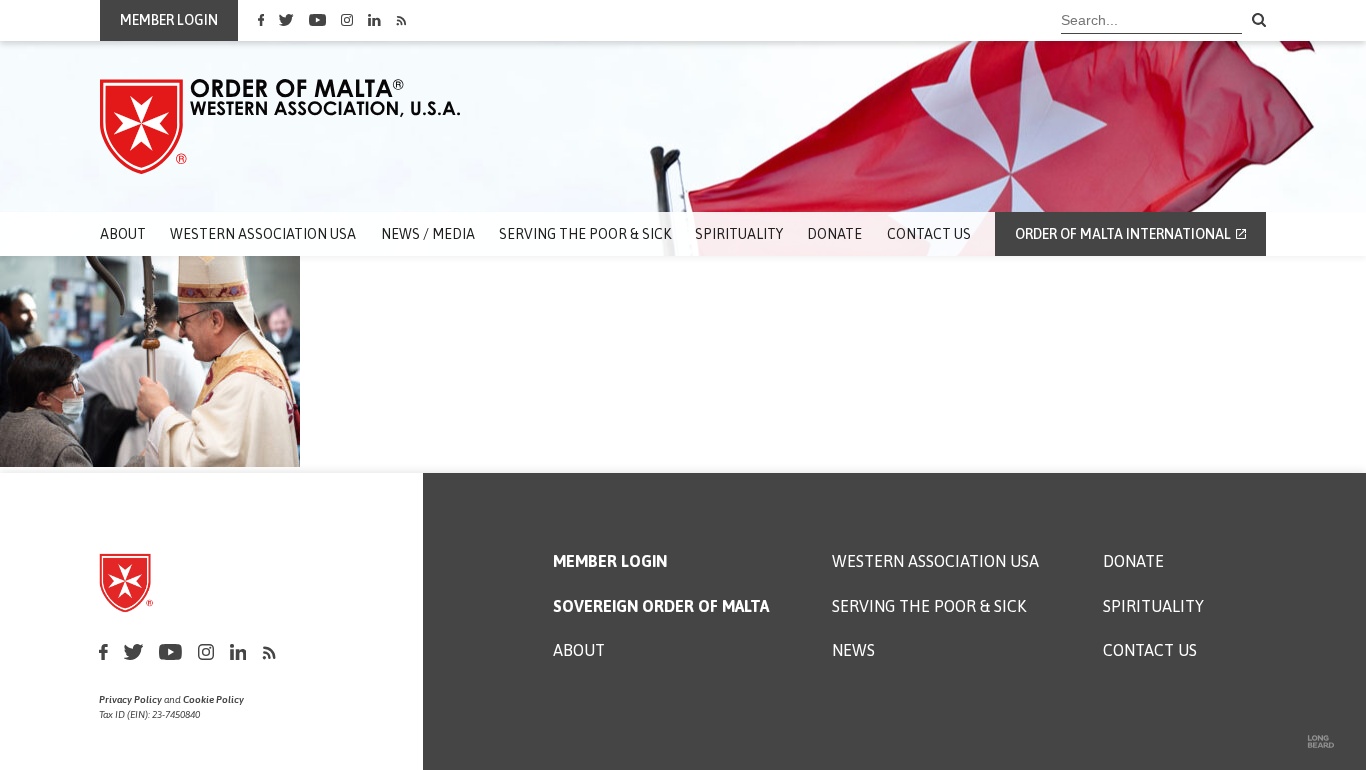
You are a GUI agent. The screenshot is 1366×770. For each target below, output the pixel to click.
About (123, 234)
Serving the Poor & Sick (585, 234)
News (853, 650)
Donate (834, 234)
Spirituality (739, 234)
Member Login (610, 561)
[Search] (1259, 21)
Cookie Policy (213, 699)
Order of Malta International (1123, 234)
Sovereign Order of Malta (661, 606)
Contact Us (929, 234)
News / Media (428, 234)
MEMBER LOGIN (169, 20)
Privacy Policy (130, 699)
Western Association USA (263, 234)
